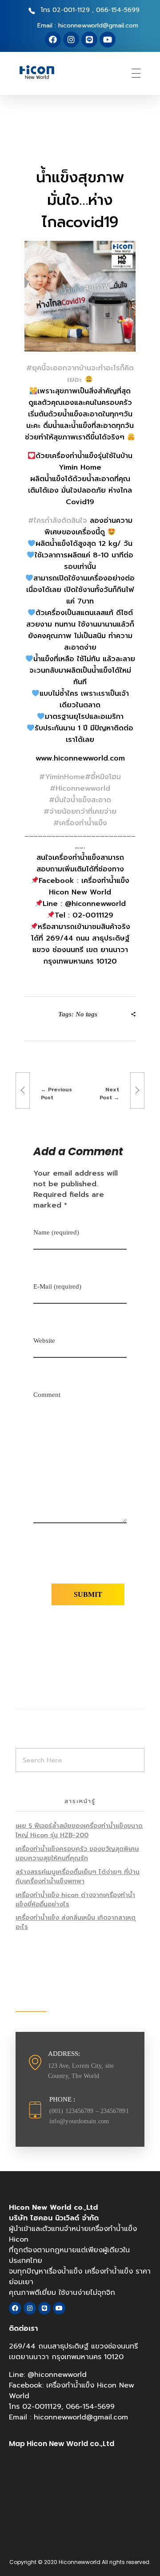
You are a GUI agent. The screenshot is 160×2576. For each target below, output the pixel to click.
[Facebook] (53, 39)
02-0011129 (42, 2407)
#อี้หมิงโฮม (103, 777)
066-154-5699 (90, 2407)
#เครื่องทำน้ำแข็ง (80, 823)
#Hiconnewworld (80, 788)
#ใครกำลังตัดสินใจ (58, 521)
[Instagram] (71, 39)
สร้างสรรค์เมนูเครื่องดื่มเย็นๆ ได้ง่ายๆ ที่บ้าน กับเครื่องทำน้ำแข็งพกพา (78, 1877)
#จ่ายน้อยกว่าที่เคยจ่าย (80, 812)
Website (44, 1341)
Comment (47, 1395)
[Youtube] (108, 39)
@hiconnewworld (57, 2375)
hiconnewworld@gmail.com (81, 2417)
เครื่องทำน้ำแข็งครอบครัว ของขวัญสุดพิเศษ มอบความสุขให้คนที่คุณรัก (77, 1854)
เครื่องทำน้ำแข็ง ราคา (118, 2271)
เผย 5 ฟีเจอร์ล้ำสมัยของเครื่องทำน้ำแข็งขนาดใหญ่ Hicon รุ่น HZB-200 (79, 1831)
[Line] (89, 39)
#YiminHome (62, 777)
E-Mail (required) (57, 1286)
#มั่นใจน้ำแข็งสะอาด (80, 800)
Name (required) (56, 1232)
